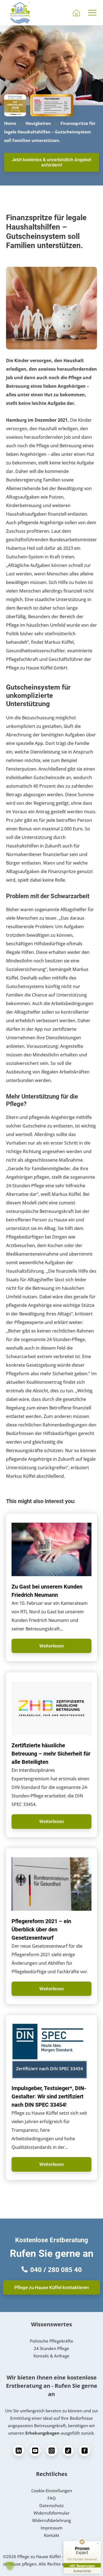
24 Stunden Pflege (51, 2348)
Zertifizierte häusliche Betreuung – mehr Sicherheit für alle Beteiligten (51, 1754)
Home (10, 123)
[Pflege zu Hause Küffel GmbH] (20, 13)
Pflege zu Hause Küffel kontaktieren (51, 2287)
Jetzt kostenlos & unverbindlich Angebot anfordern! (51, 162)
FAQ (52, 2498)
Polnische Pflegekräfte (52, 2341)
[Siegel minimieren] (98, 2544)
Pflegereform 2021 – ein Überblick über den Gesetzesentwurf (41, 1929)
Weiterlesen (51, 1646)
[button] (10, 2566)
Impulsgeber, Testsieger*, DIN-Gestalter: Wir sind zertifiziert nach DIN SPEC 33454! (49, 2096)
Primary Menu (93, 13)
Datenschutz (51, 2505)
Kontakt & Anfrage (51, 2356)
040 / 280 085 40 (56, 2269)
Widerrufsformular (51, 2513)
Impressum (51, 2528)
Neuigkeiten (38, 123)
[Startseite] (76, 13)
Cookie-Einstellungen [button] (52, 2491)
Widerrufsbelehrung (51, 2520)
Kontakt (52, 2535)
